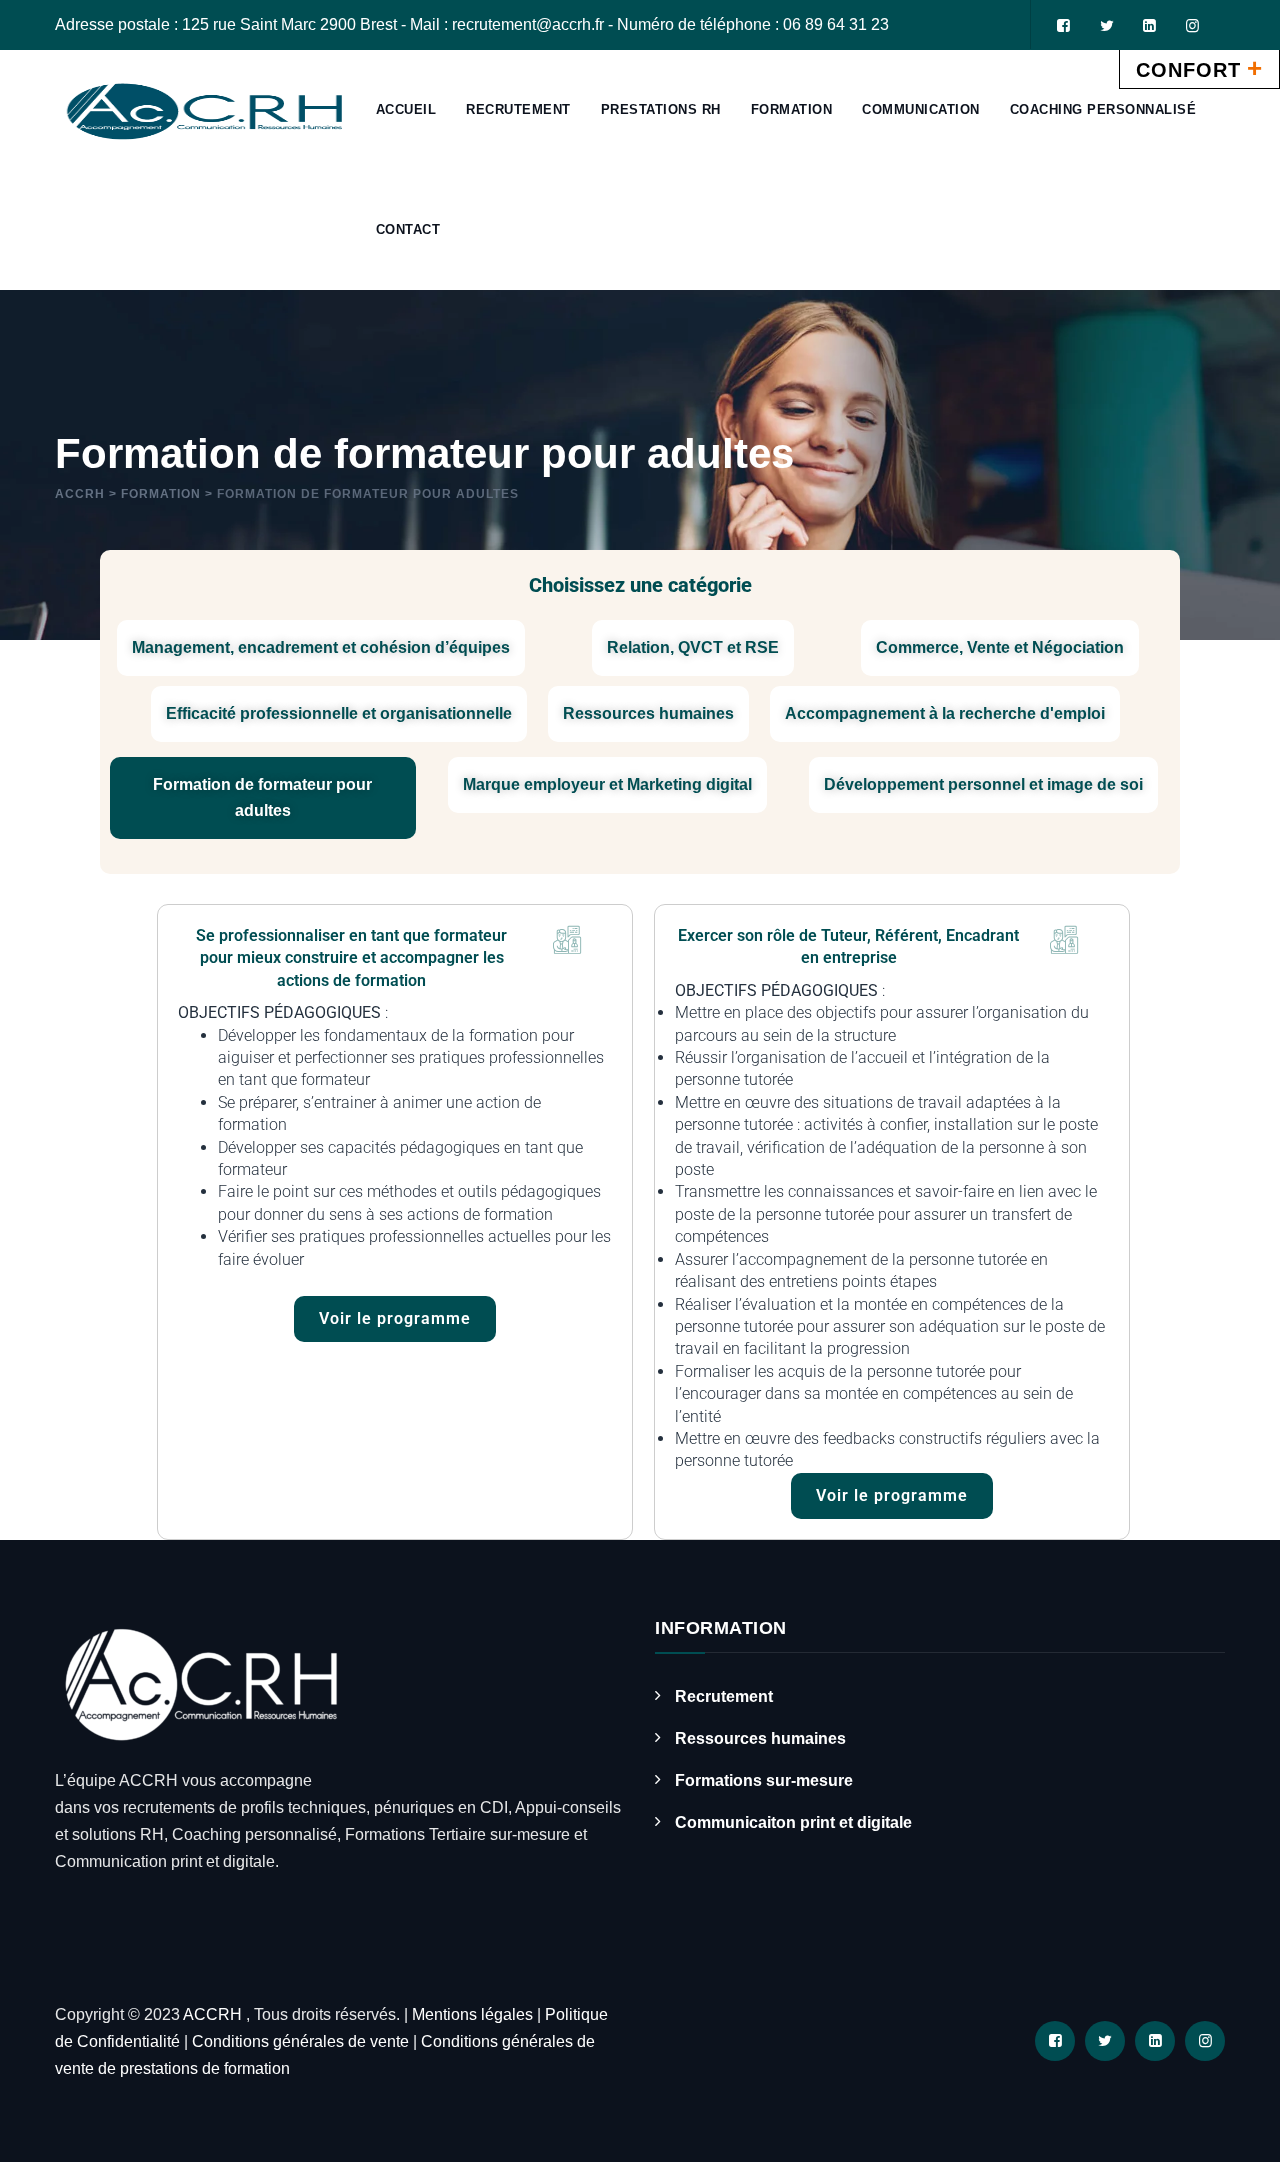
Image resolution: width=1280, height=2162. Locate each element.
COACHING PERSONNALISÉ (1103, 109)
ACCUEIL (406, 109)
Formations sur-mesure (764, 1780)
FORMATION (792, 109)
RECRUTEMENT (518, 109)
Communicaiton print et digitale (793, 1822)
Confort (1199, 68)
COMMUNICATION (921, 109)
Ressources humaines (760, 1738)
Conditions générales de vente (300, 2041)
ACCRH (214, 2014)
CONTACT (408, 229)
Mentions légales (472, 2014)
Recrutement (724, 1696)
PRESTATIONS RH (661, 109)
